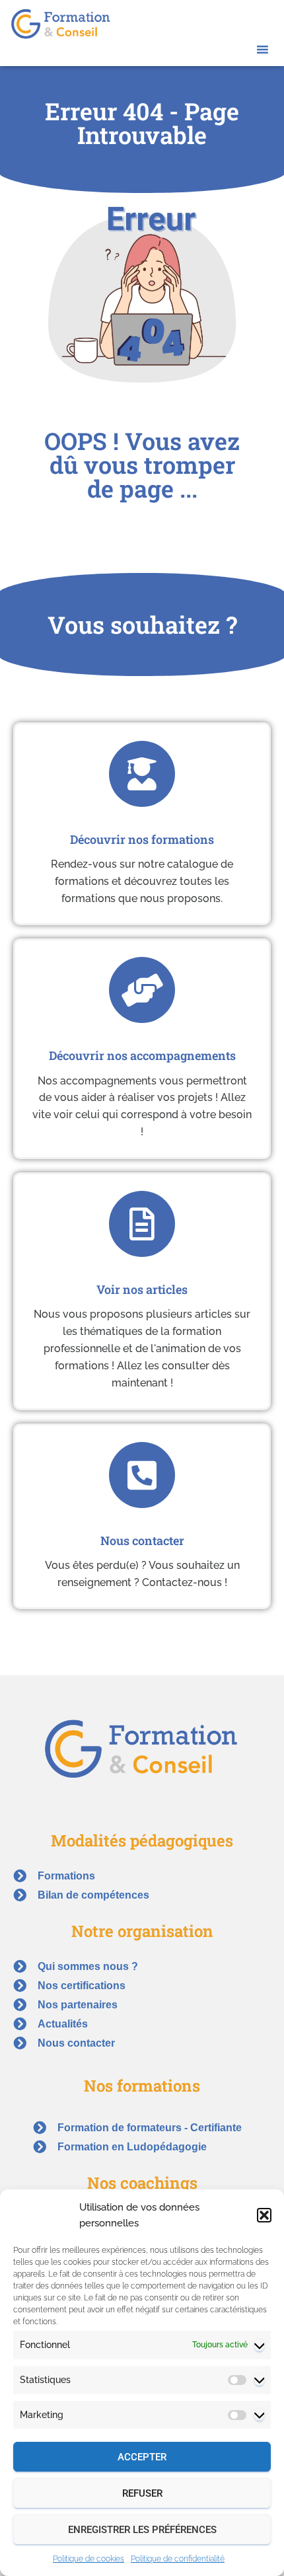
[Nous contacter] (142, 1475)
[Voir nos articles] (142, 1224)
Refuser (142, 2493)
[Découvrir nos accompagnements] (142, 990)
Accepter (142, 2457)
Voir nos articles (142, 1289)
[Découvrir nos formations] (142, 774)
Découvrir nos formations (142, 839)
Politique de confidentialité (178, 2559)
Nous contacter (142, 1540)
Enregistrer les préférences (142, 2530)
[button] (264, 2215)
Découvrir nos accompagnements (142, 1055)
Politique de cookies (89, 2559)
